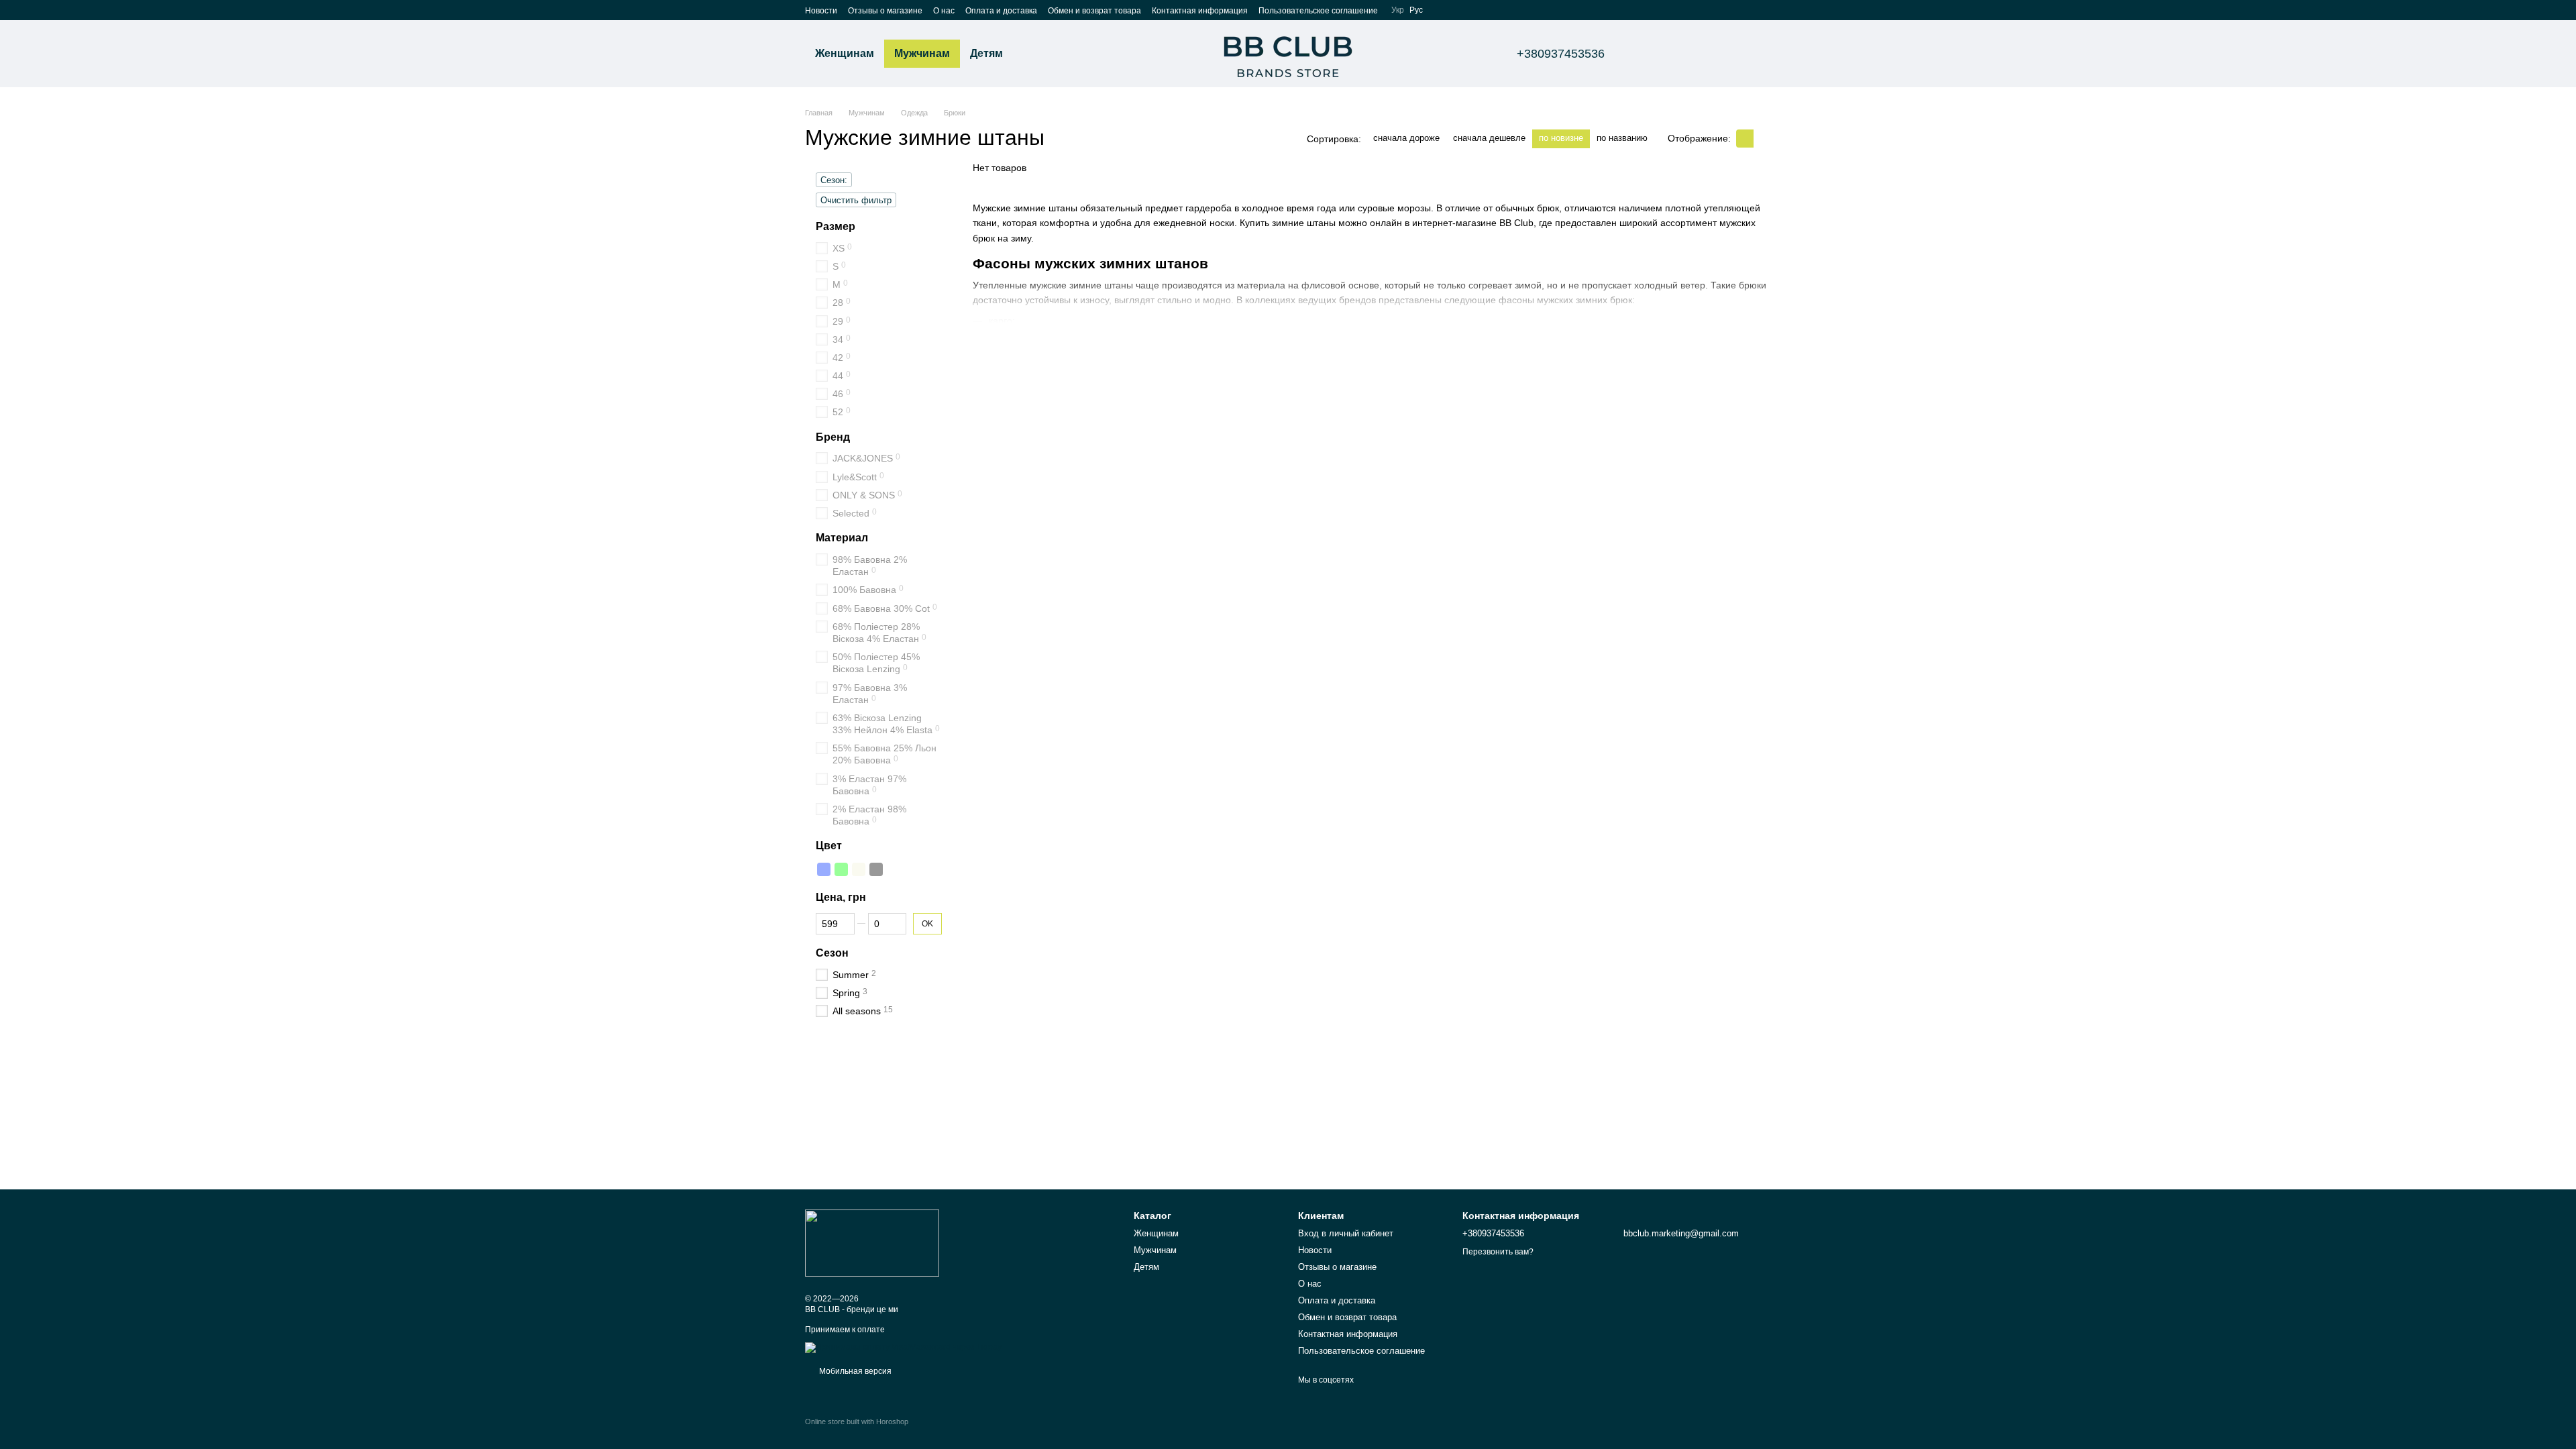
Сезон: (834, 180)
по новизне (1561, 138)
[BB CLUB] (872, 1242)
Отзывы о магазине (885, 11)
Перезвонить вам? (1498, 1252)
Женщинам (845, 53)
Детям (986, 53)
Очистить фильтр (856, 200)
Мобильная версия (854, 1371)
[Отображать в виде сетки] (1745, 139)
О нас (944, 11)
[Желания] (1690, 54)
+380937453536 (1561, 54)
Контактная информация (1200, 11)
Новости (821, 11)
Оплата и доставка (1001, 11)
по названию (1622, 138)
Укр (1398, 10)
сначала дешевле (1489, 138)
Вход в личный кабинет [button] (1346, 1233)
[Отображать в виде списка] (1762, 139)
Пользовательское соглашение (1318, 11)
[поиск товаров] (1037, 54)
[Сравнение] (1656, 54)
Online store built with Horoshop (857, 1421)
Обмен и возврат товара (1094, 11)
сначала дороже (1406, 138)
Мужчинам (922, 53)
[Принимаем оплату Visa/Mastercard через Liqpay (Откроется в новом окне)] (903, 1347)
